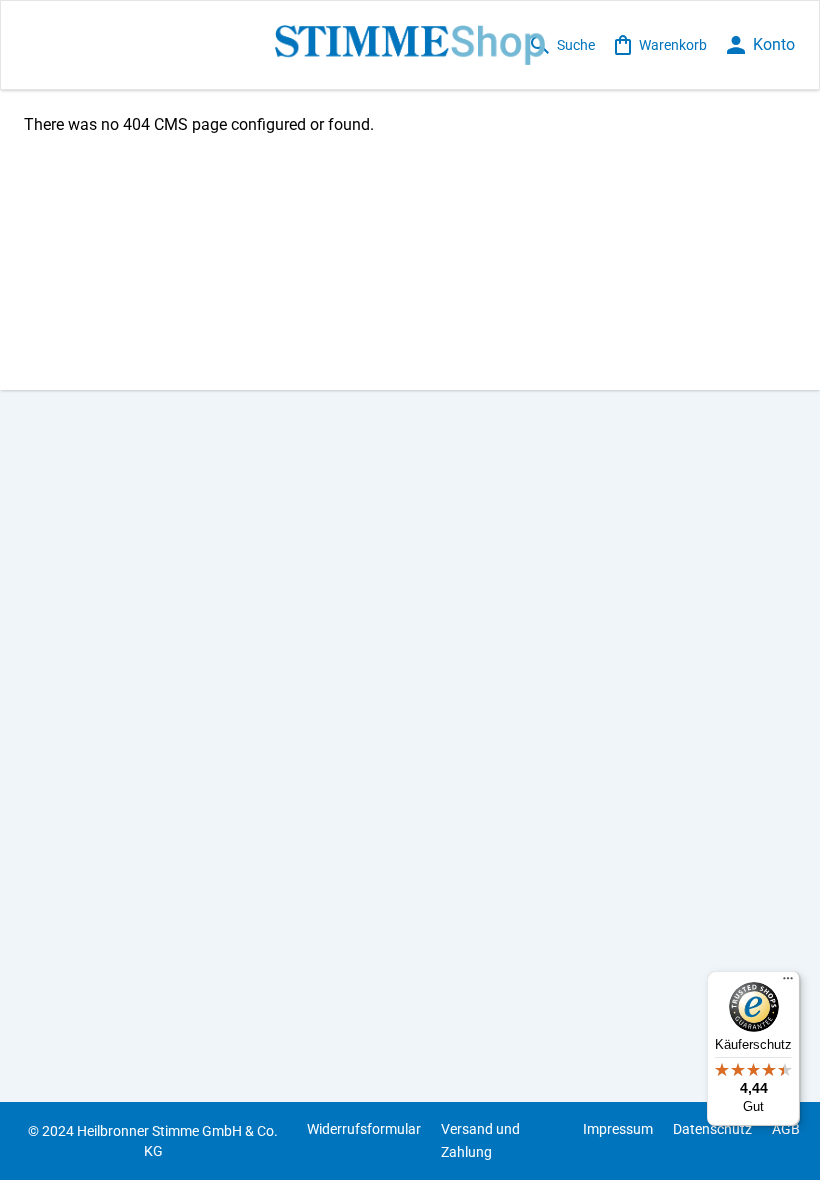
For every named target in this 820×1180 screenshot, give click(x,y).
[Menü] (788, 983)
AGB (786, 1129)
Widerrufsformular (364, 1129)
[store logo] (410, 45)
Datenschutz (712, 1129)
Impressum (618, 1129)
